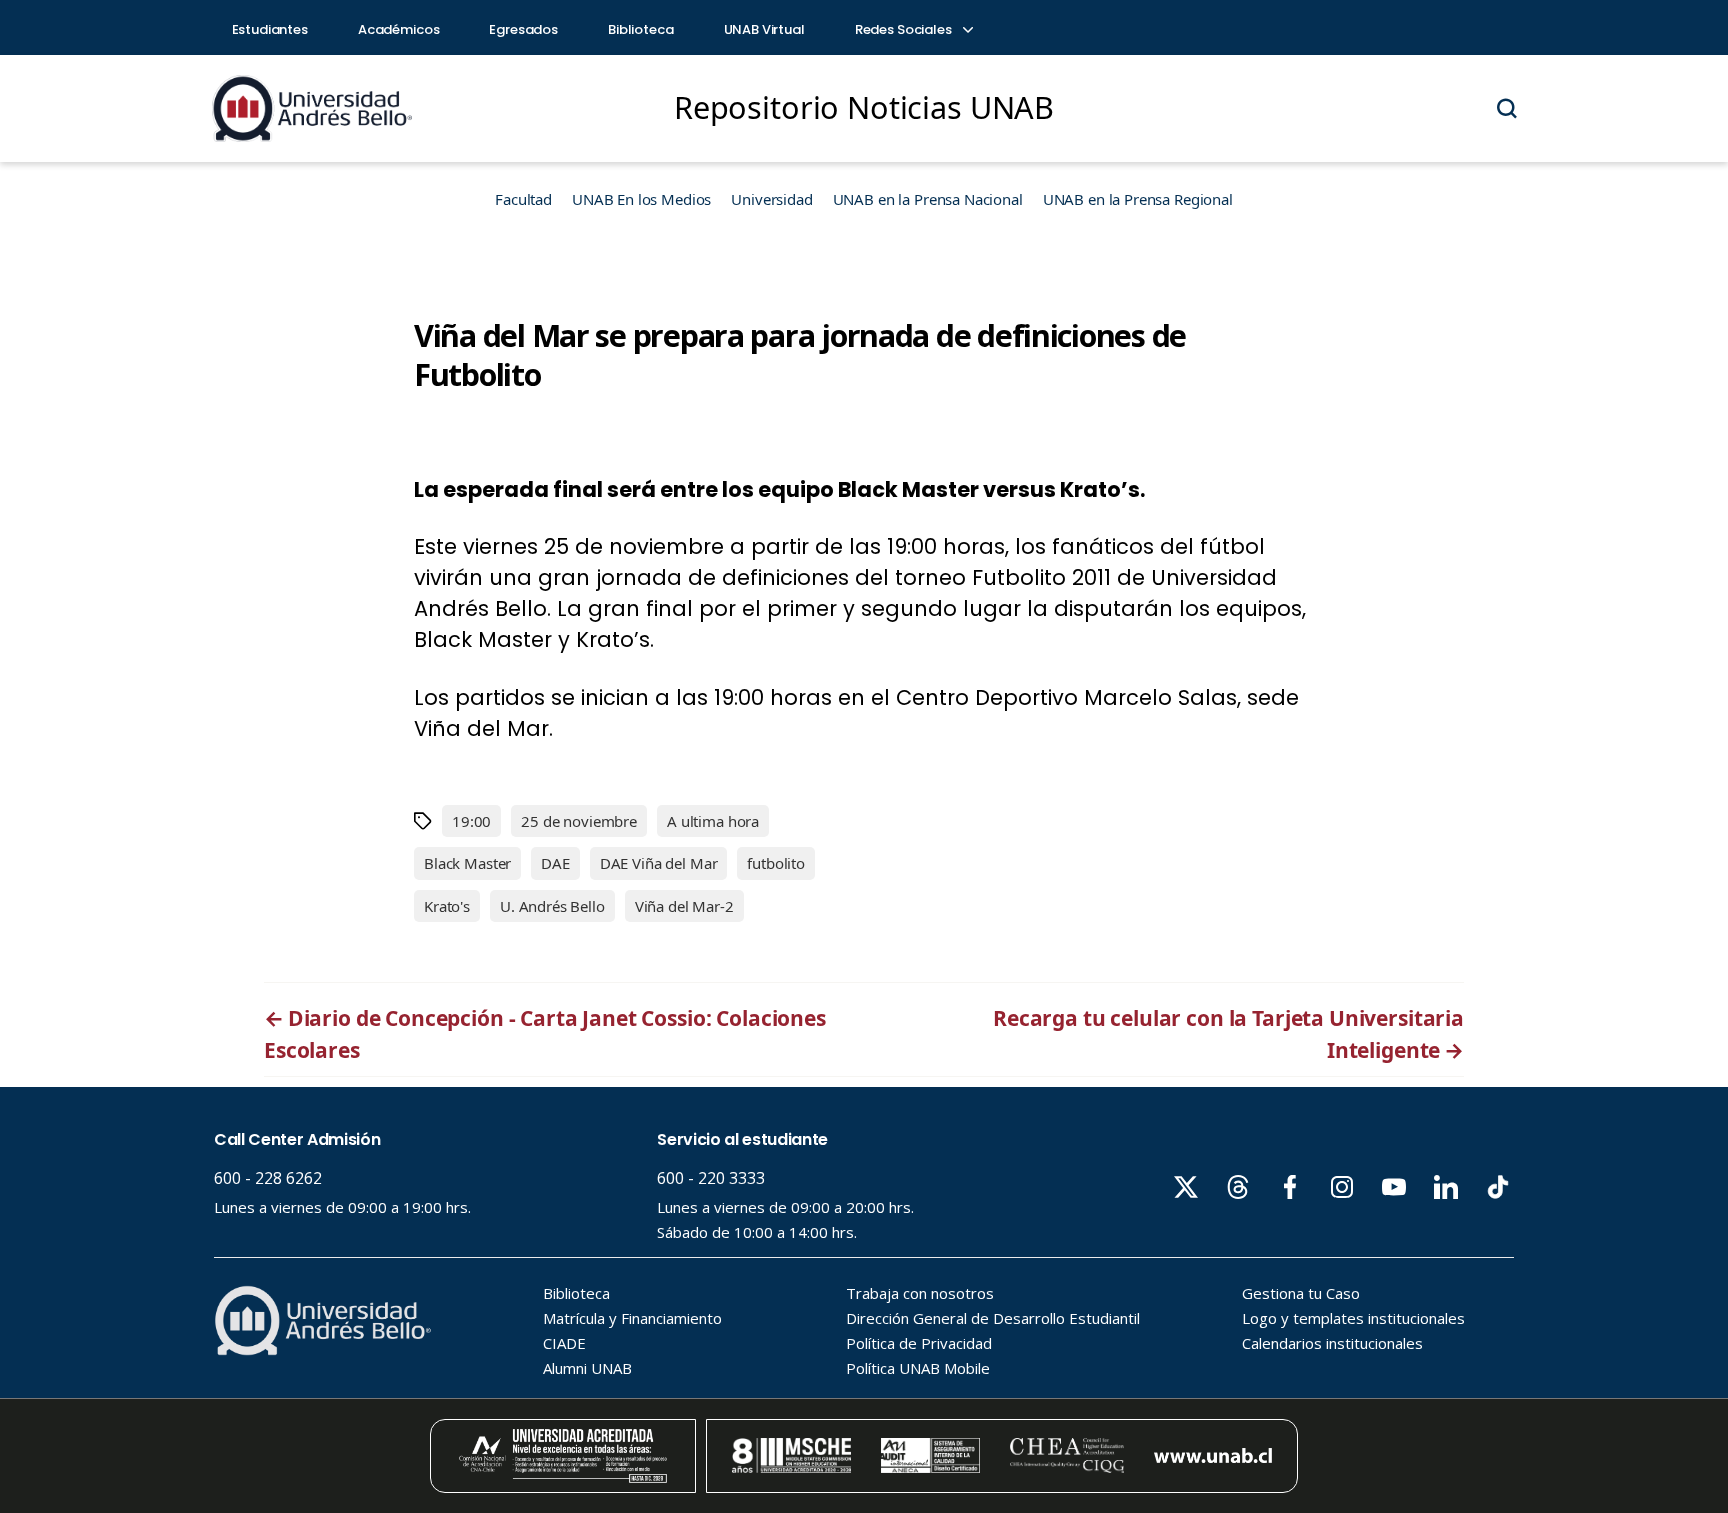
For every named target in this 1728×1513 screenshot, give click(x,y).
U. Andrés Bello (552, 906)
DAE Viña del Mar (659, 863)
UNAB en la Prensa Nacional (928, 199)
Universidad (771, 199)
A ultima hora (713, 821)
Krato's (447, 906)
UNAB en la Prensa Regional (1138, 199)
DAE (555, 863)
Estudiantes (270, 29)
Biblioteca (641, 29)
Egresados (523, 29)
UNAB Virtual (764, 29)
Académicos (399, 29)
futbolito (776, 863)
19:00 (471, 821)
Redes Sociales (905, 29)
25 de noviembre (579, 821)
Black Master (467, 863)
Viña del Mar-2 (684, 906)
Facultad (523, 199)
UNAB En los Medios (641, 199)
